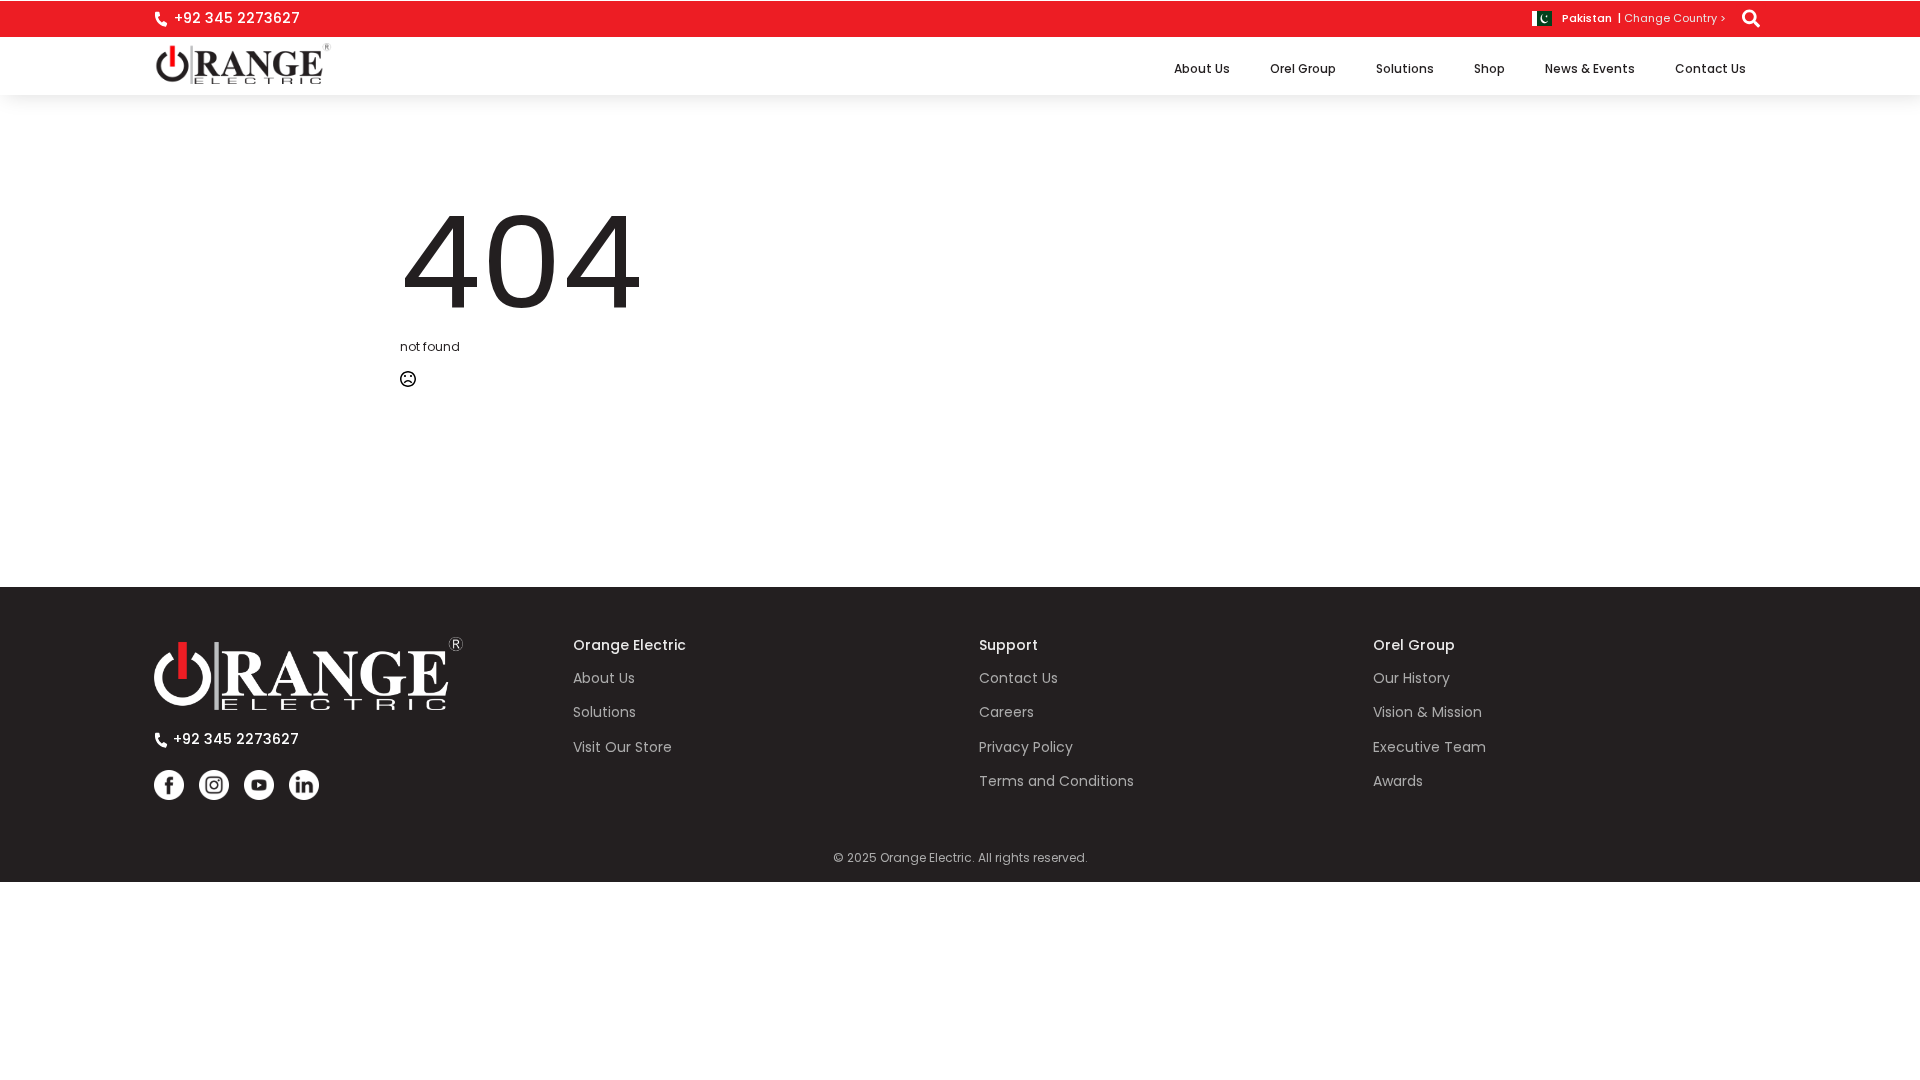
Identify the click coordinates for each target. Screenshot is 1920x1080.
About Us (1202, 68)
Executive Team (1429, 747)
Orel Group (1303, 68)
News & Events (1590, 68)
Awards (1398, 781)
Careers (1006, 712)
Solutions (1405, 68)
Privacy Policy (1026, 747)
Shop (1489, 68)
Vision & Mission (1427, 712)
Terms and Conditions (1056, 781)
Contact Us (1710, 68)
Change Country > (1675, 18)
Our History (1411, 678)
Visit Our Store (622, 747)
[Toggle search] (1751, 19)
